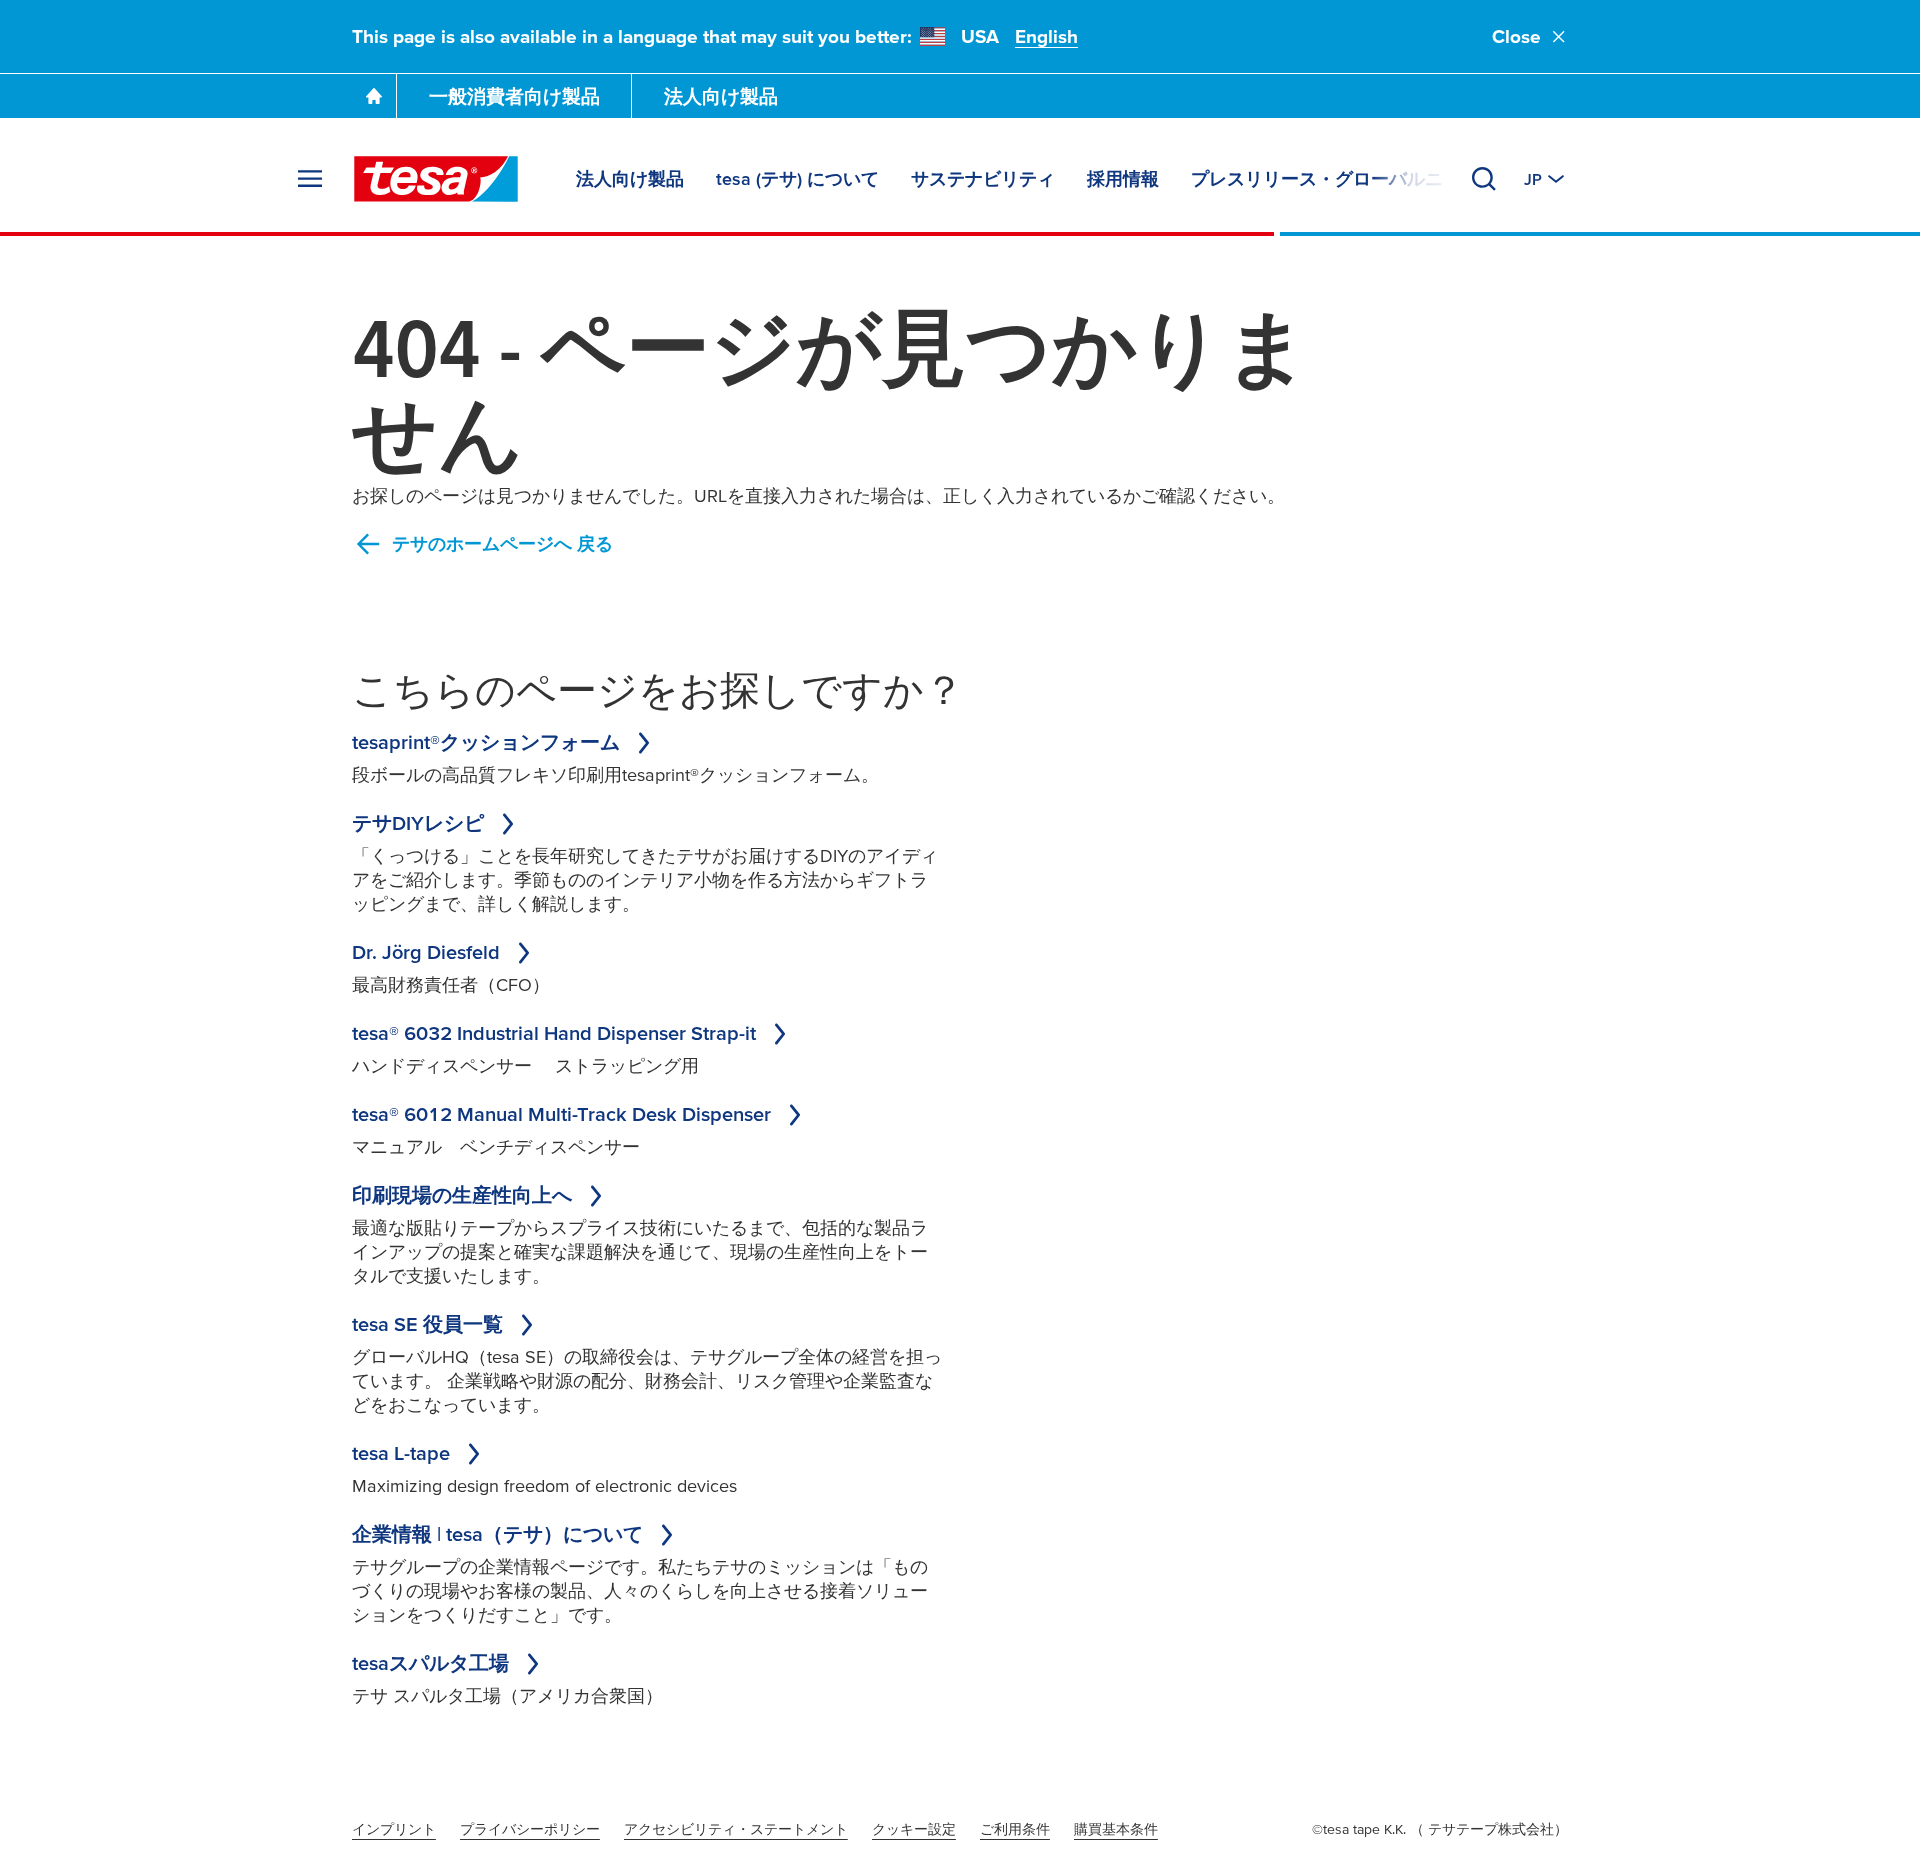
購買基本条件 (1116, 1829)
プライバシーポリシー (530, 1829)
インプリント (394, 1829)
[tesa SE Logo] (436, 179)
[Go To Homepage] (374, 96)
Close (1516, 36)
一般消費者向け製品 (514, 96)
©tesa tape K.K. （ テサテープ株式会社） (1440, 1829)
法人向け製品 (721, 96)
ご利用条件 (1015, 1829)
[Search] (1484, 179)
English (1046, 36)
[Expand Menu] (310, 179)
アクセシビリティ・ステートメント (736, 1829)
